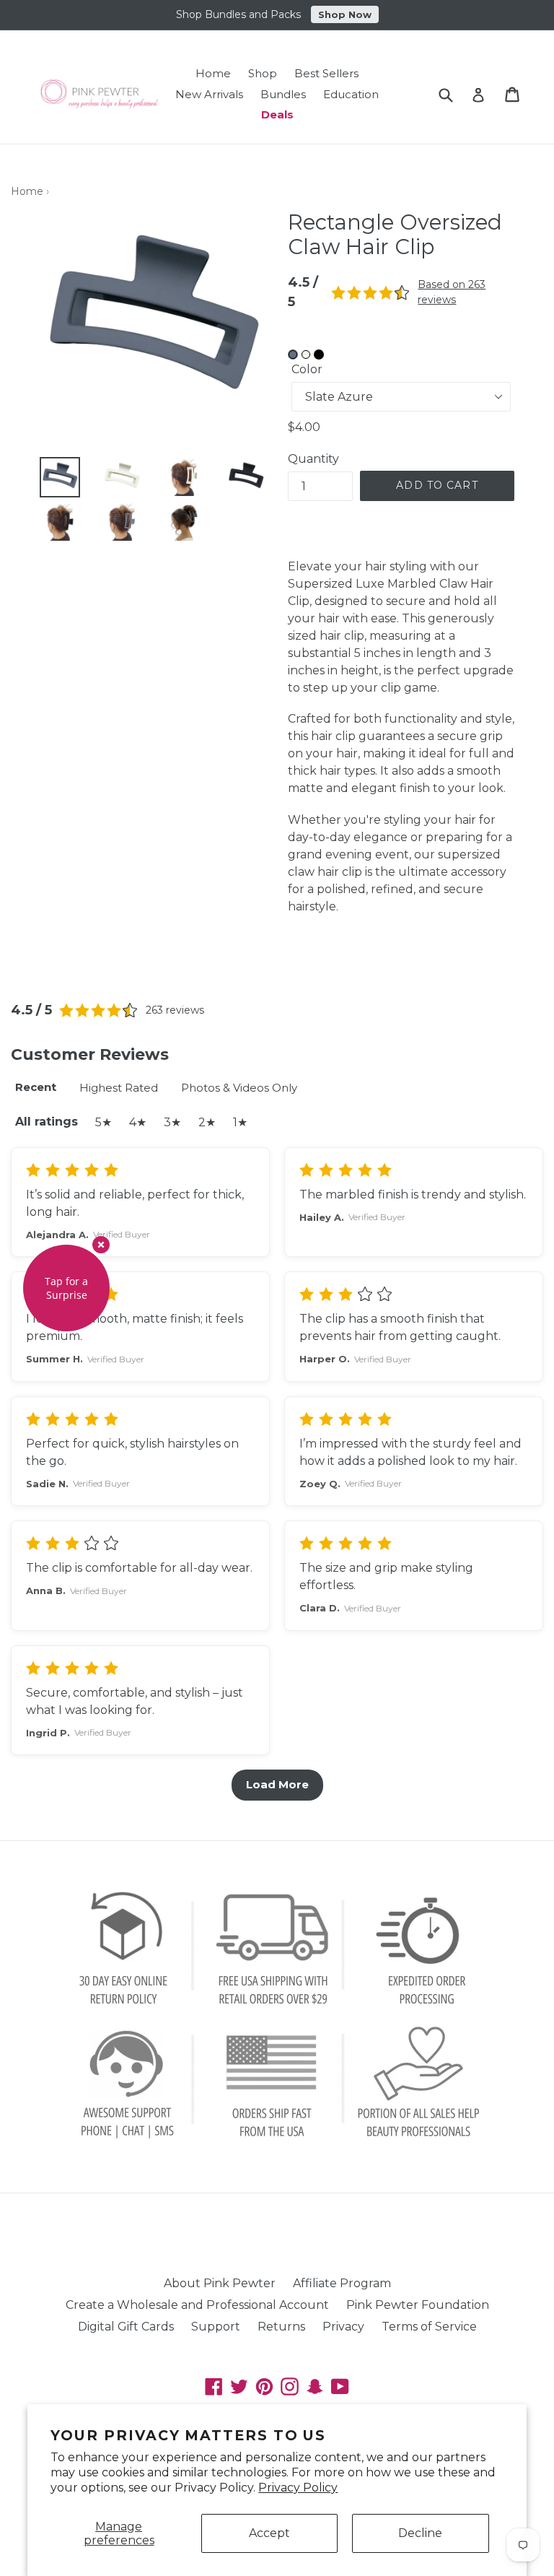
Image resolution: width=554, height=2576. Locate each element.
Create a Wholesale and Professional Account (197, 2305)
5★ (104, 1122)
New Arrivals (209, 94)
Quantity (313, 459)
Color (307, 369)
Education (351, 94)
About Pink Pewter (220, 2283)
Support (216, 2327)
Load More (277, 1784)
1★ (240, 1122)
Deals (277, 114)
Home (213, 73)
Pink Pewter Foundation (418, 2305)
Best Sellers (326, 73)
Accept (269, 2533)
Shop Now (345, 13)
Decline (420, 2533)
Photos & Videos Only (239, 1088)
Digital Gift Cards (126, 2327)
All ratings (47, 1122)
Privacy (343, 2327)
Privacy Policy (298, 2488)
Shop (263, 73)
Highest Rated (119, 1088)
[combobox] (455, 94)
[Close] (101, 1245)
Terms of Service (429, 2327)
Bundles (283, 94)
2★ (207, 1122)
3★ (172, 1122)
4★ (138, 1122)
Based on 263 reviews (452, 292)
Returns (281, 2327)
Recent (36, 1087)
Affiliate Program (342, 2283)
